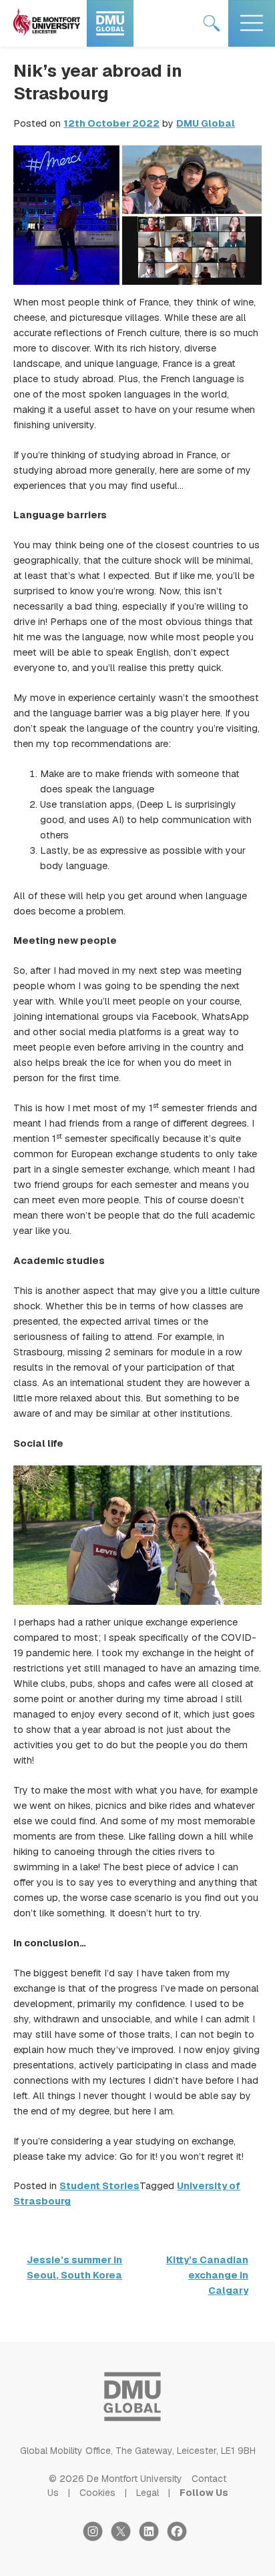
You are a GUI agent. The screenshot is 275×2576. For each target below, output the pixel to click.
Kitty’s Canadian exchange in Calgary (207, 2275)
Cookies (97, 2493)
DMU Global (206, 123)
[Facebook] (180, 2538)
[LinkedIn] (153, 2538)
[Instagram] (97, 2538)
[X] (125, 2538)
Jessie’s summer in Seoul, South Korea (74, 2268)
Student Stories (99, 2186)
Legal (148, 2493)
